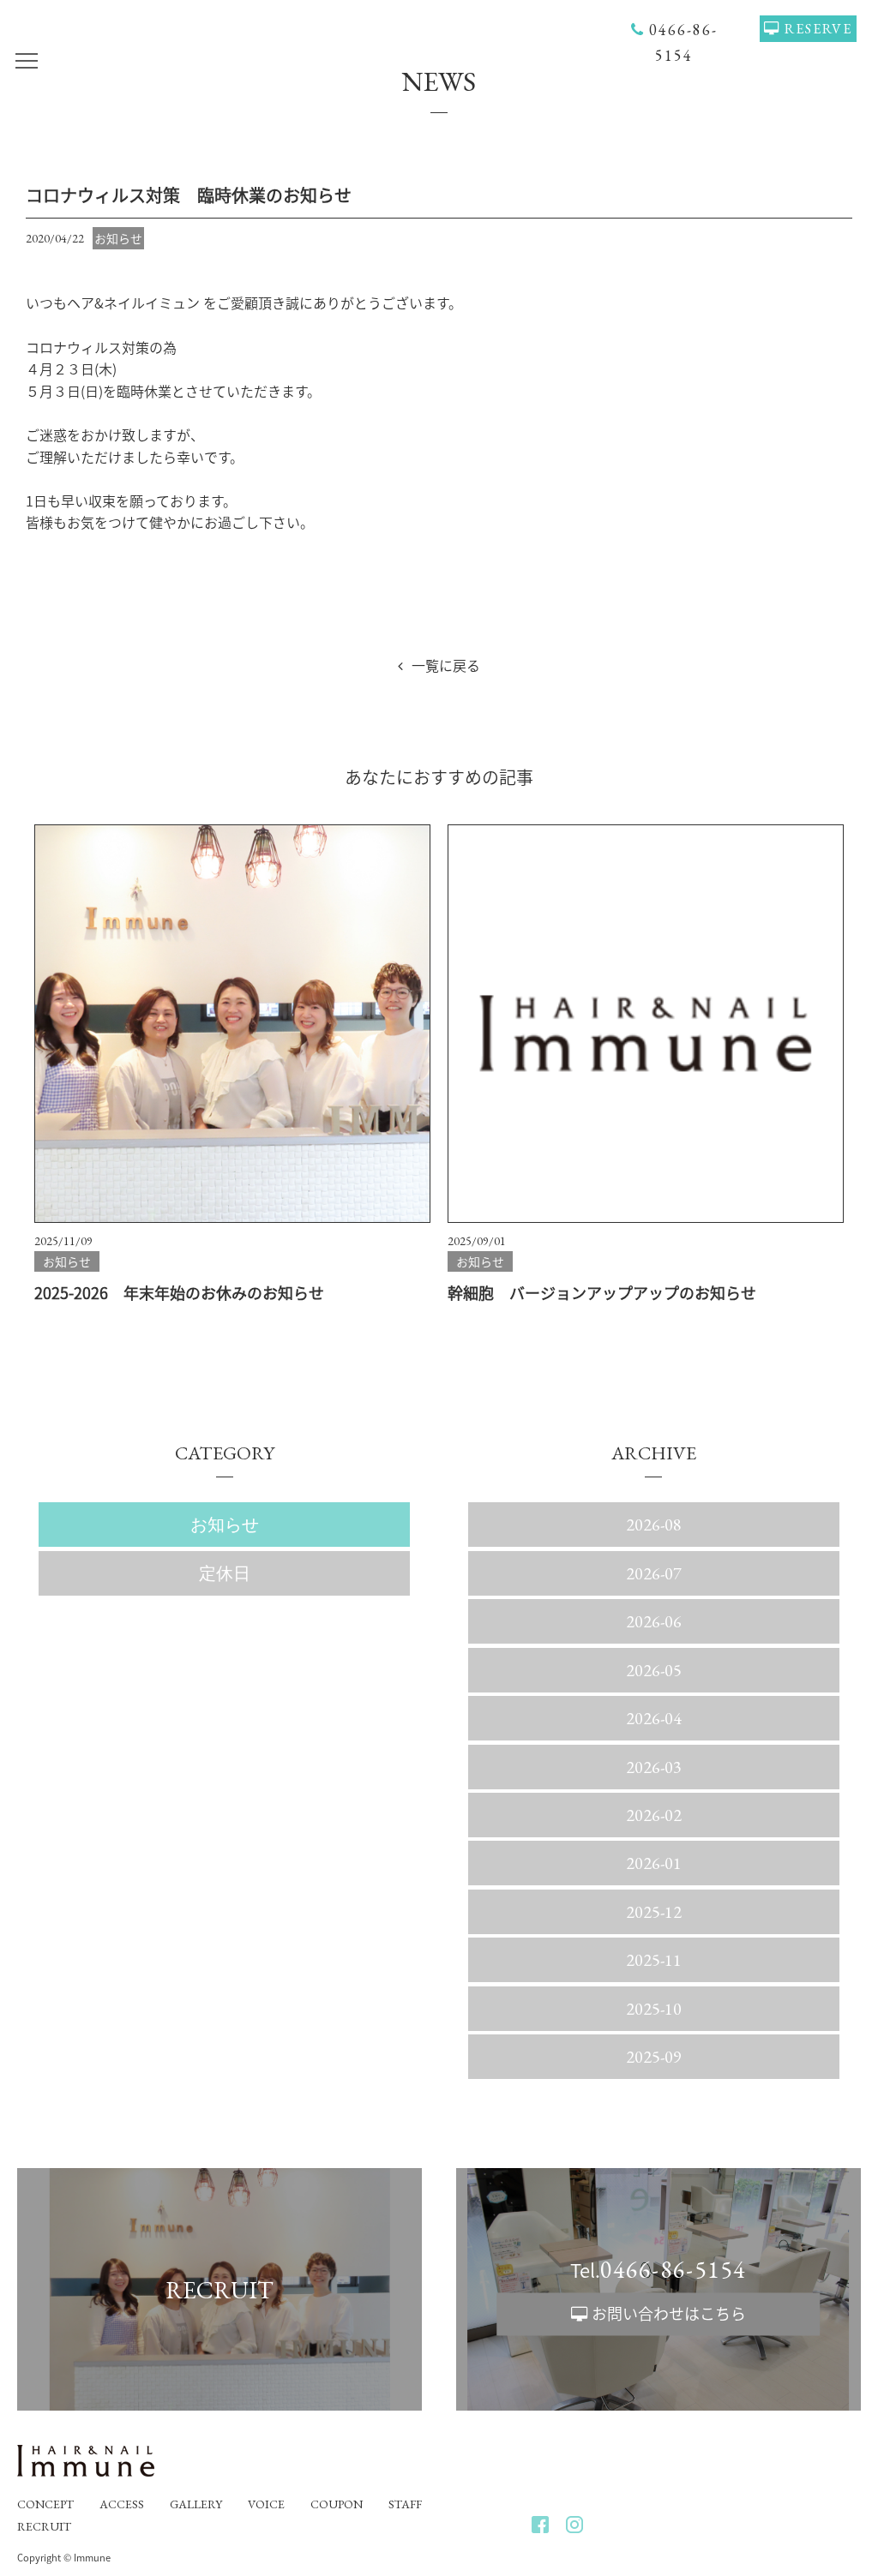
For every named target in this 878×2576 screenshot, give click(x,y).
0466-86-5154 (673, 2269)
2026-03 (654, 1767)
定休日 (225, 1573)
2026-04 (654, 1718)
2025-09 (654, 2057)
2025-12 (654, 1912)
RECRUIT (44, 2526)
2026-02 (654, 1815)
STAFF (405, 2504)
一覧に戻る (446, 665)
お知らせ (225, 1525)
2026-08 (654, 1525)
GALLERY (196, 2504)
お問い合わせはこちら (669, 2313)
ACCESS (122, 2504)
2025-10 (654, 2009)
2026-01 (654, 1863)
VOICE (266, 2504)
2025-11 (654, 1960)
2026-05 (654, 1670)
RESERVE (818, 29)
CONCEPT (45, 2504)
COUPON (337, 2504)
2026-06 (654, 1621)
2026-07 (654, 1573)
